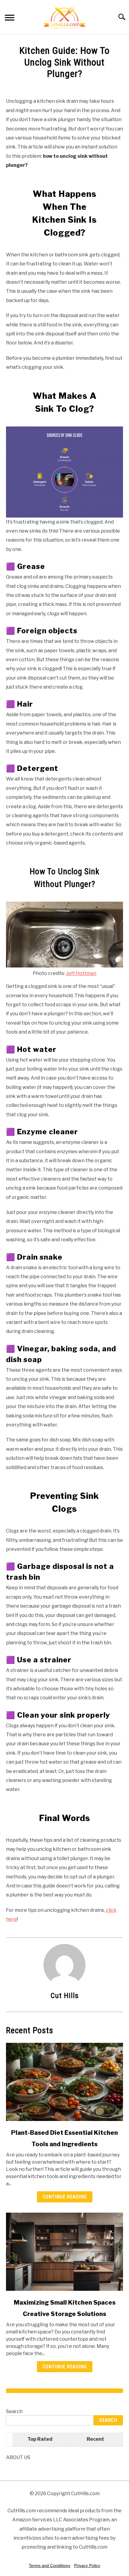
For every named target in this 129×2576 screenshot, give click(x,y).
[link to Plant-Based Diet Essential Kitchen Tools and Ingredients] (64, 2082)
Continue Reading (65, 2197)
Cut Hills (65, 1996)
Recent (95, 2439)
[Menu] (10, 18)
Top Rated (40, 2439)
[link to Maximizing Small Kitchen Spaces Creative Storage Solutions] (64, 2252)
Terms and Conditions (49, 2565)
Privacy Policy (87, 2565)
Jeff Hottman (81, 973)
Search (14, 2411)
